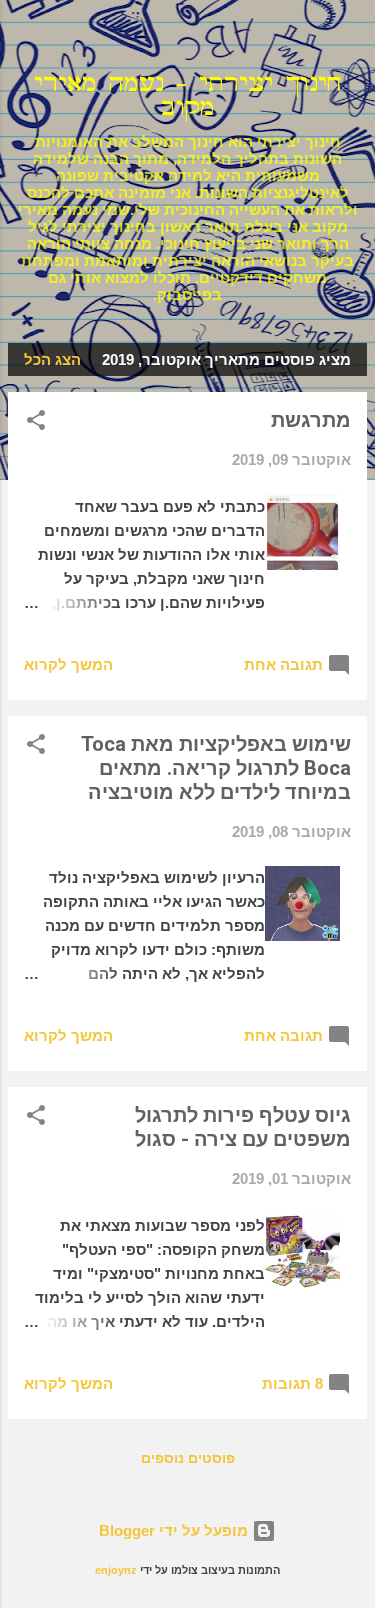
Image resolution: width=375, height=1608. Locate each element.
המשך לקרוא (68, 664)
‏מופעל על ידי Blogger (175, 1530)
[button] (36, 423)
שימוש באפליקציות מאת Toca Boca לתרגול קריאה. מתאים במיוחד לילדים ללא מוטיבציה (216, 768)
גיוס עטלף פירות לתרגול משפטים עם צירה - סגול (243, 1127)
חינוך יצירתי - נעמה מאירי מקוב (188, 95)
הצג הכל (52, 359)
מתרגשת (311, 420)
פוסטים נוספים (188, 1458)
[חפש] (347, 40)
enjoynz (116, 1570)
